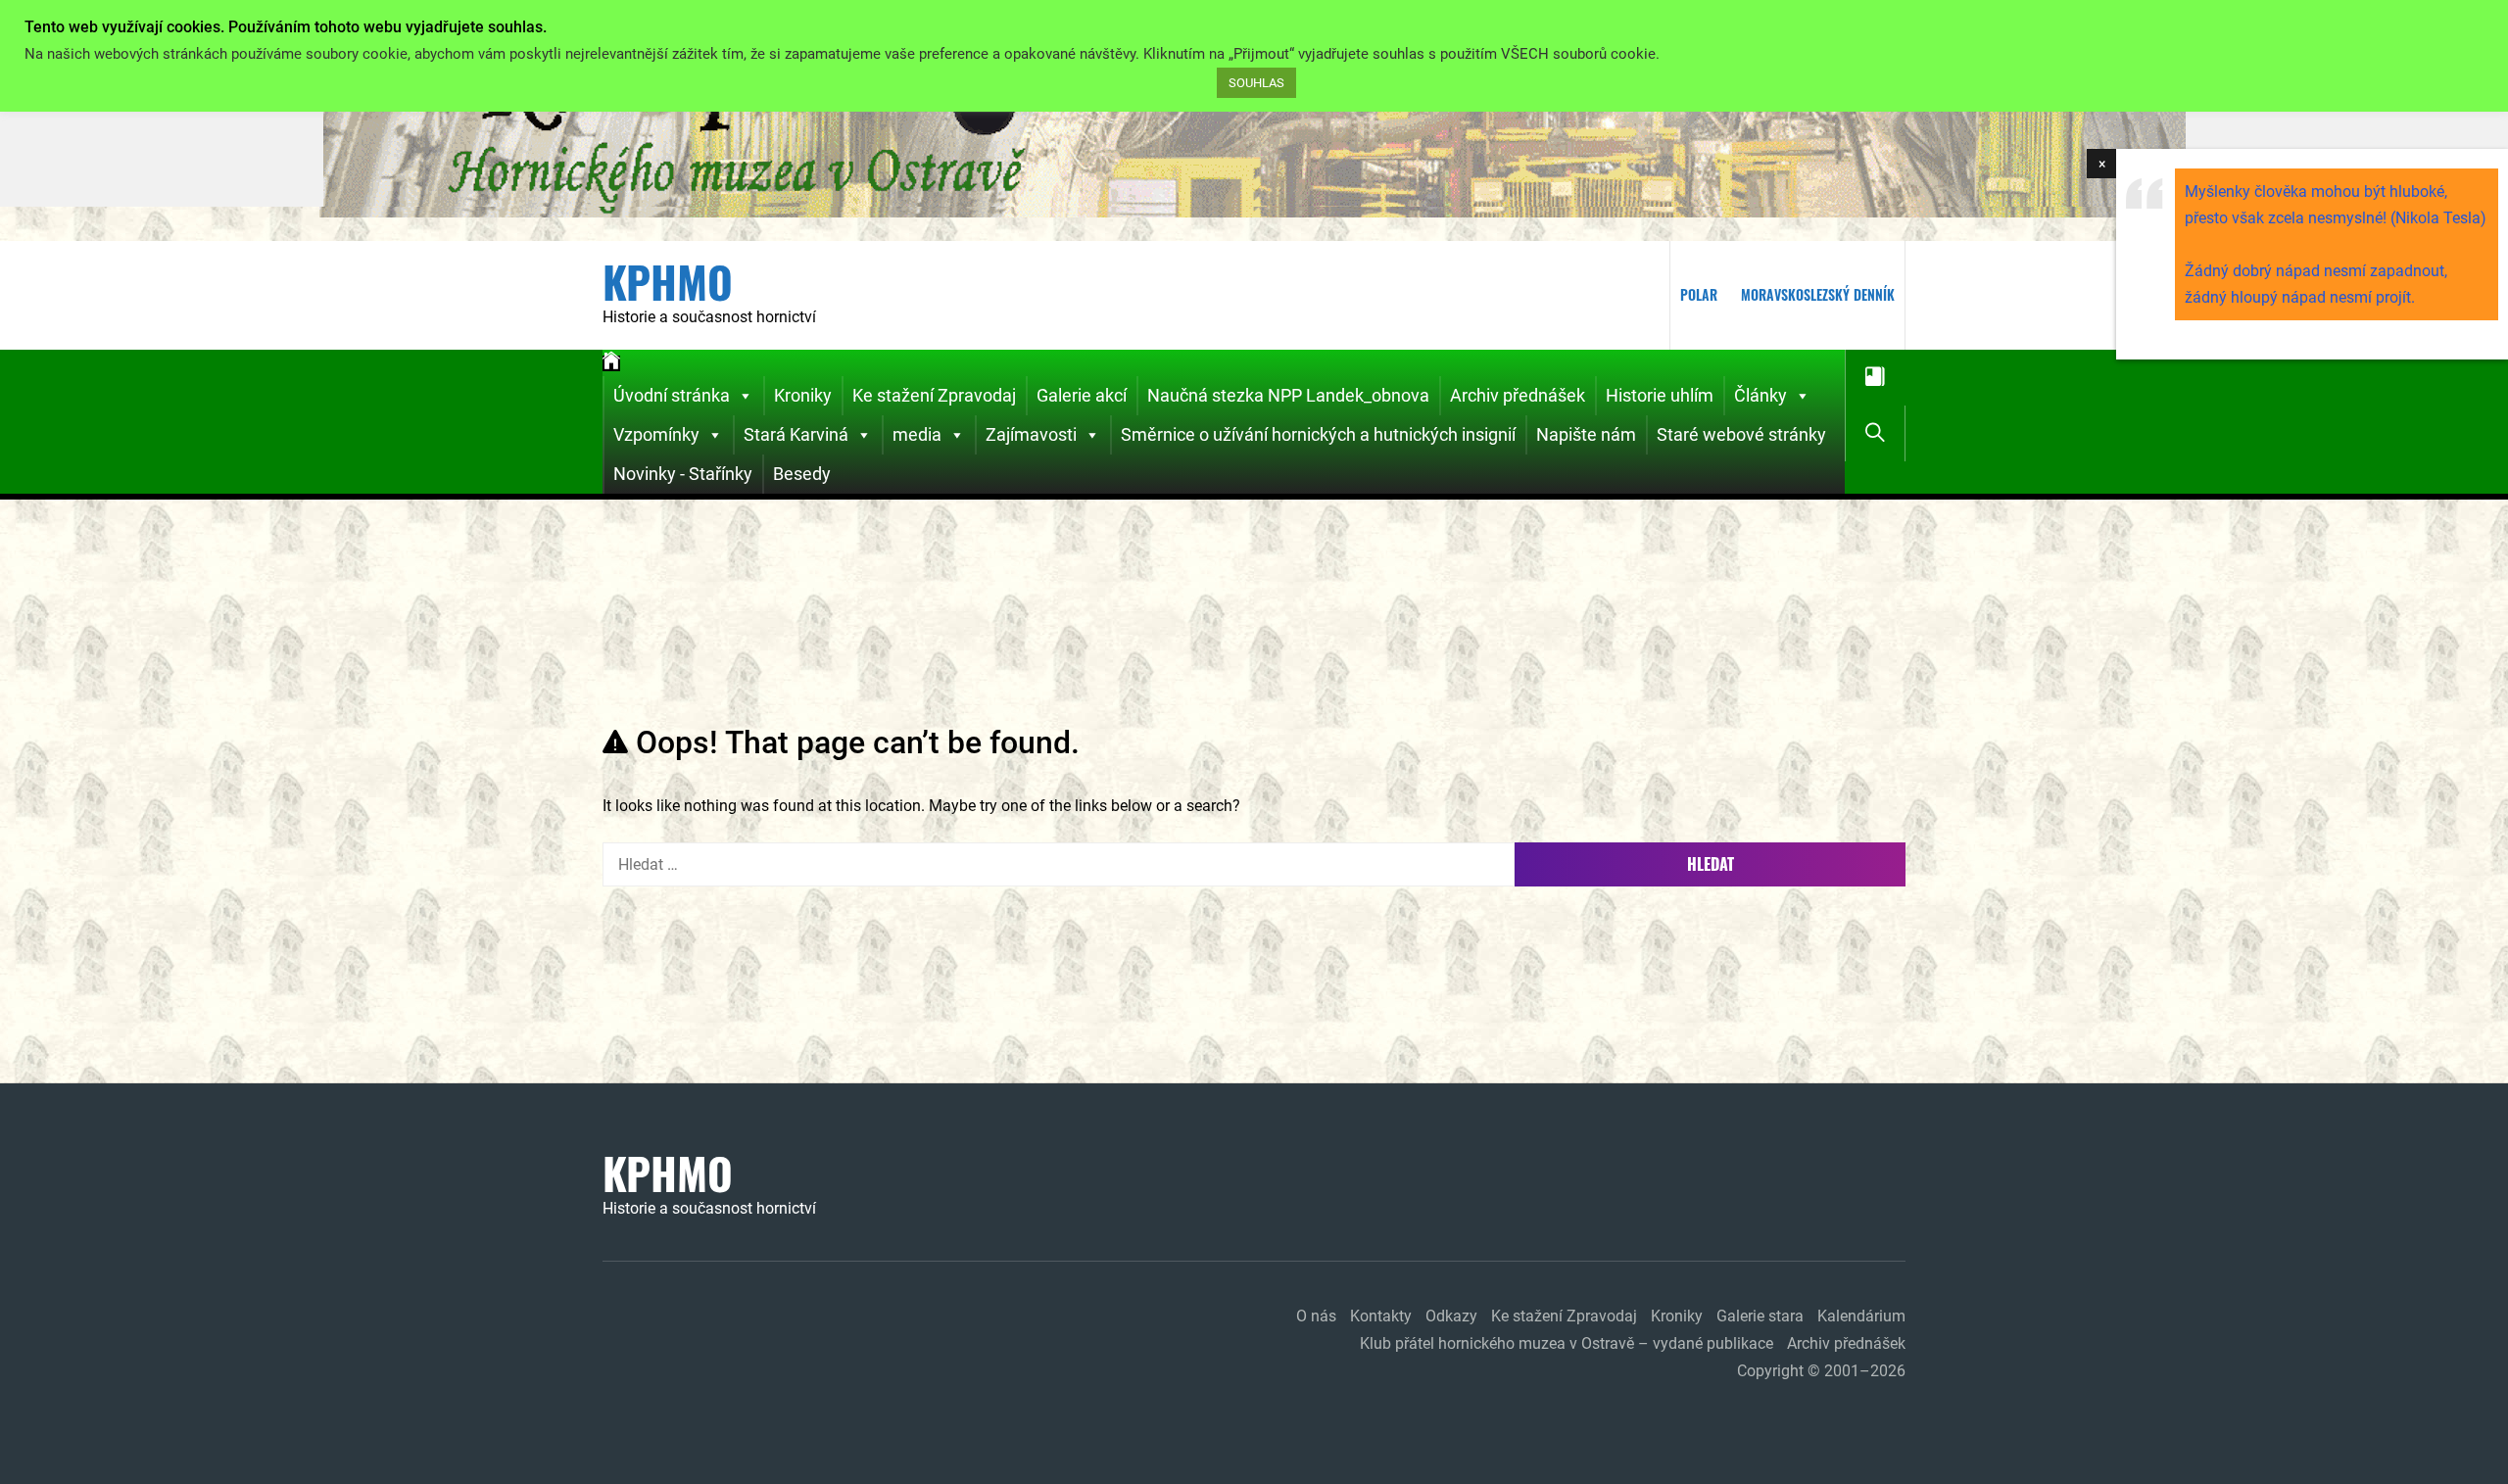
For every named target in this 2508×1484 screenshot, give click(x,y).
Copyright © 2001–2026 (1821, 1371)
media (917, 434)
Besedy (802, 474)
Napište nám (1586, 434)
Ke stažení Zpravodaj (934, 395)
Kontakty (1381, 1316)
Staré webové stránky (1741, 434)
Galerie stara (1760, 1316)
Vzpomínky (656, 434)
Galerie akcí (1082, 395)
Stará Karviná (796, 434)
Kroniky (803, 395)
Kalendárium (1861, 1316)
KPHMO (668, 282)
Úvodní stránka (672, 395)
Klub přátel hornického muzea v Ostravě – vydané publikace (1567, 1343)
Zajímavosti (1031, 434)
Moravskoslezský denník (1818, 294)
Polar (1699, 294)
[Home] (611, 363)
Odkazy (1451, 1316)
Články (1760, 395)
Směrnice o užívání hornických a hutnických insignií (1318, 434)
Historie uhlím (1660, 395)
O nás (1316, 1316)
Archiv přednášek (1518, 395)
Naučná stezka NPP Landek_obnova (1288, 395)
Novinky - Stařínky (683, 474)
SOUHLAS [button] (1256, 83)
